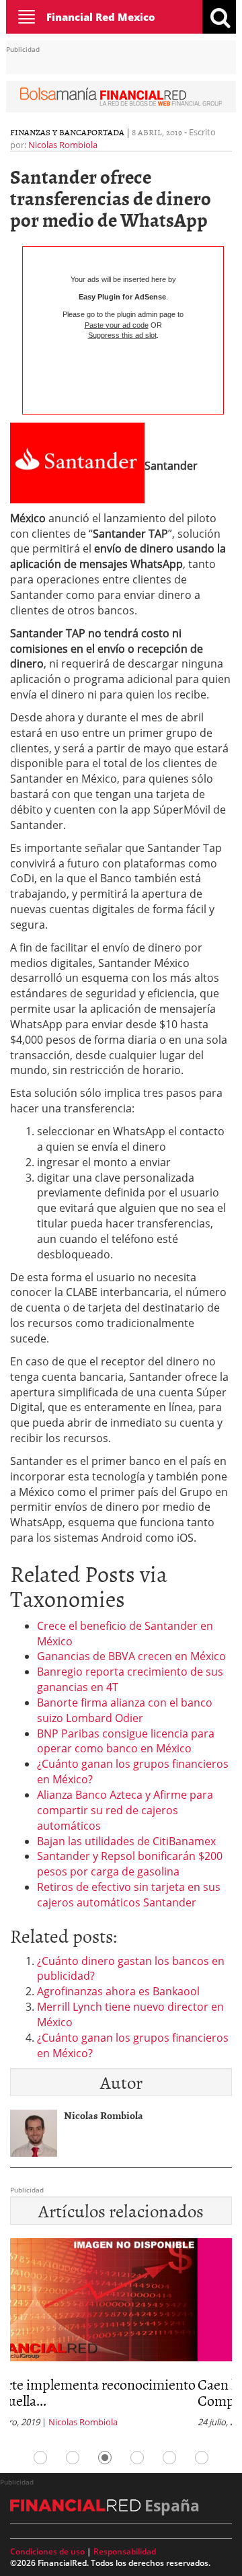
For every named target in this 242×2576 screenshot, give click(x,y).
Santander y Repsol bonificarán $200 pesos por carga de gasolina (130, 1864)
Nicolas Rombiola (63, 145)
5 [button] (169, 2458)
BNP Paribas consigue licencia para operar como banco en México (126, 1741)
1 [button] (40, 2458)
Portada (106, 132)
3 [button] (105, 2458)
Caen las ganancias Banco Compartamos (104, 2392)
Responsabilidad (125, 2551)
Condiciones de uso (47, 2551)
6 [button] (202, 2458)
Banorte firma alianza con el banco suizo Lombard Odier (125, 1710)
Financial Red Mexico (101, 17)
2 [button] (73, 2458)
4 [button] (137, 2458)
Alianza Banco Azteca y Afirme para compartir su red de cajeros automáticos (125, 1810)
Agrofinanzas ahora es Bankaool (118, 1991)
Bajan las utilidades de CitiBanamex (126, 1841)
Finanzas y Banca (48, 132)
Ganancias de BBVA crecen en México (131, 1656)
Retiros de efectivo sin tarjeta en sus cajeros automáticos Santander (129, 1895)
